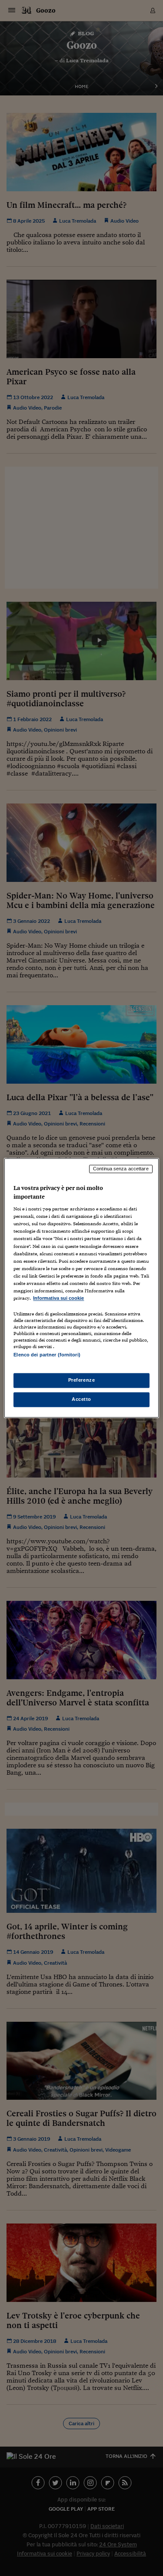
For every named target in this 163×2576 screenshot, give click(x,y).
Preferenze (82, 1380)
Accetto (81, 1400)
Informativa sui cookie (58, 1298)
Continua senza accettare (121, 1169)
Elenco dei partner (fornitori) (47, 1355)
